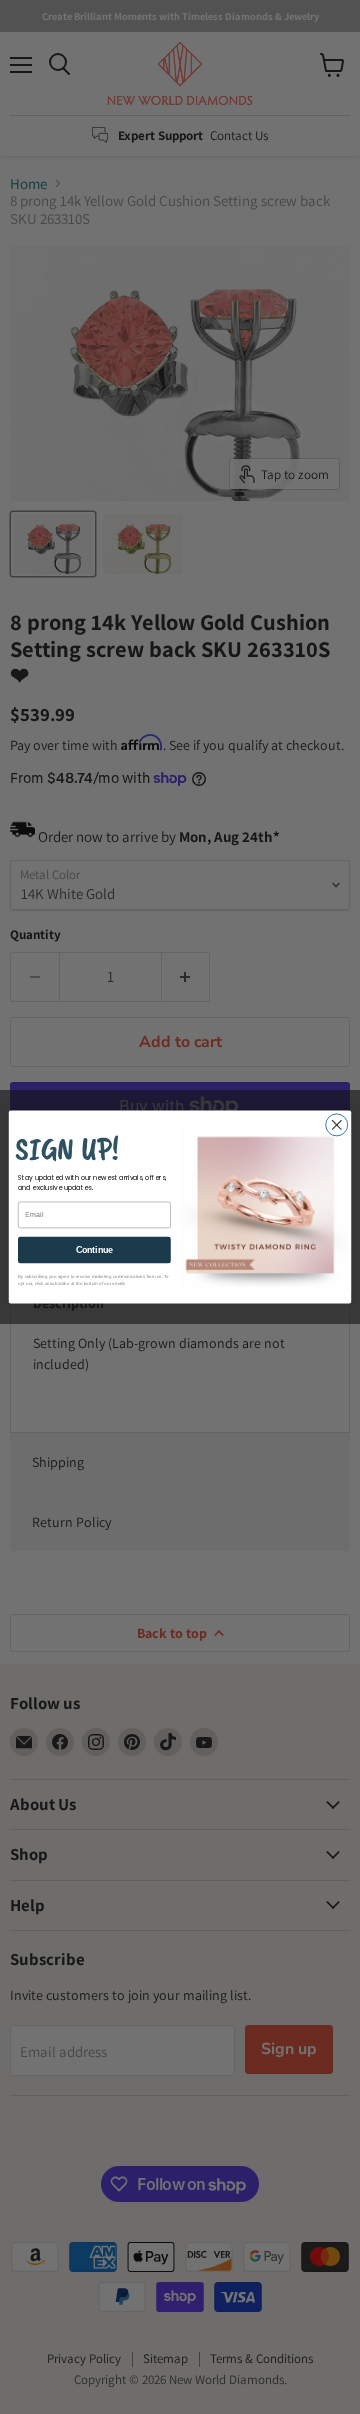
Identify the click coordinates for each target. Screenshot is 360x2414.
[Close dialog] (337, 1125)
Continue (95, 1250)
